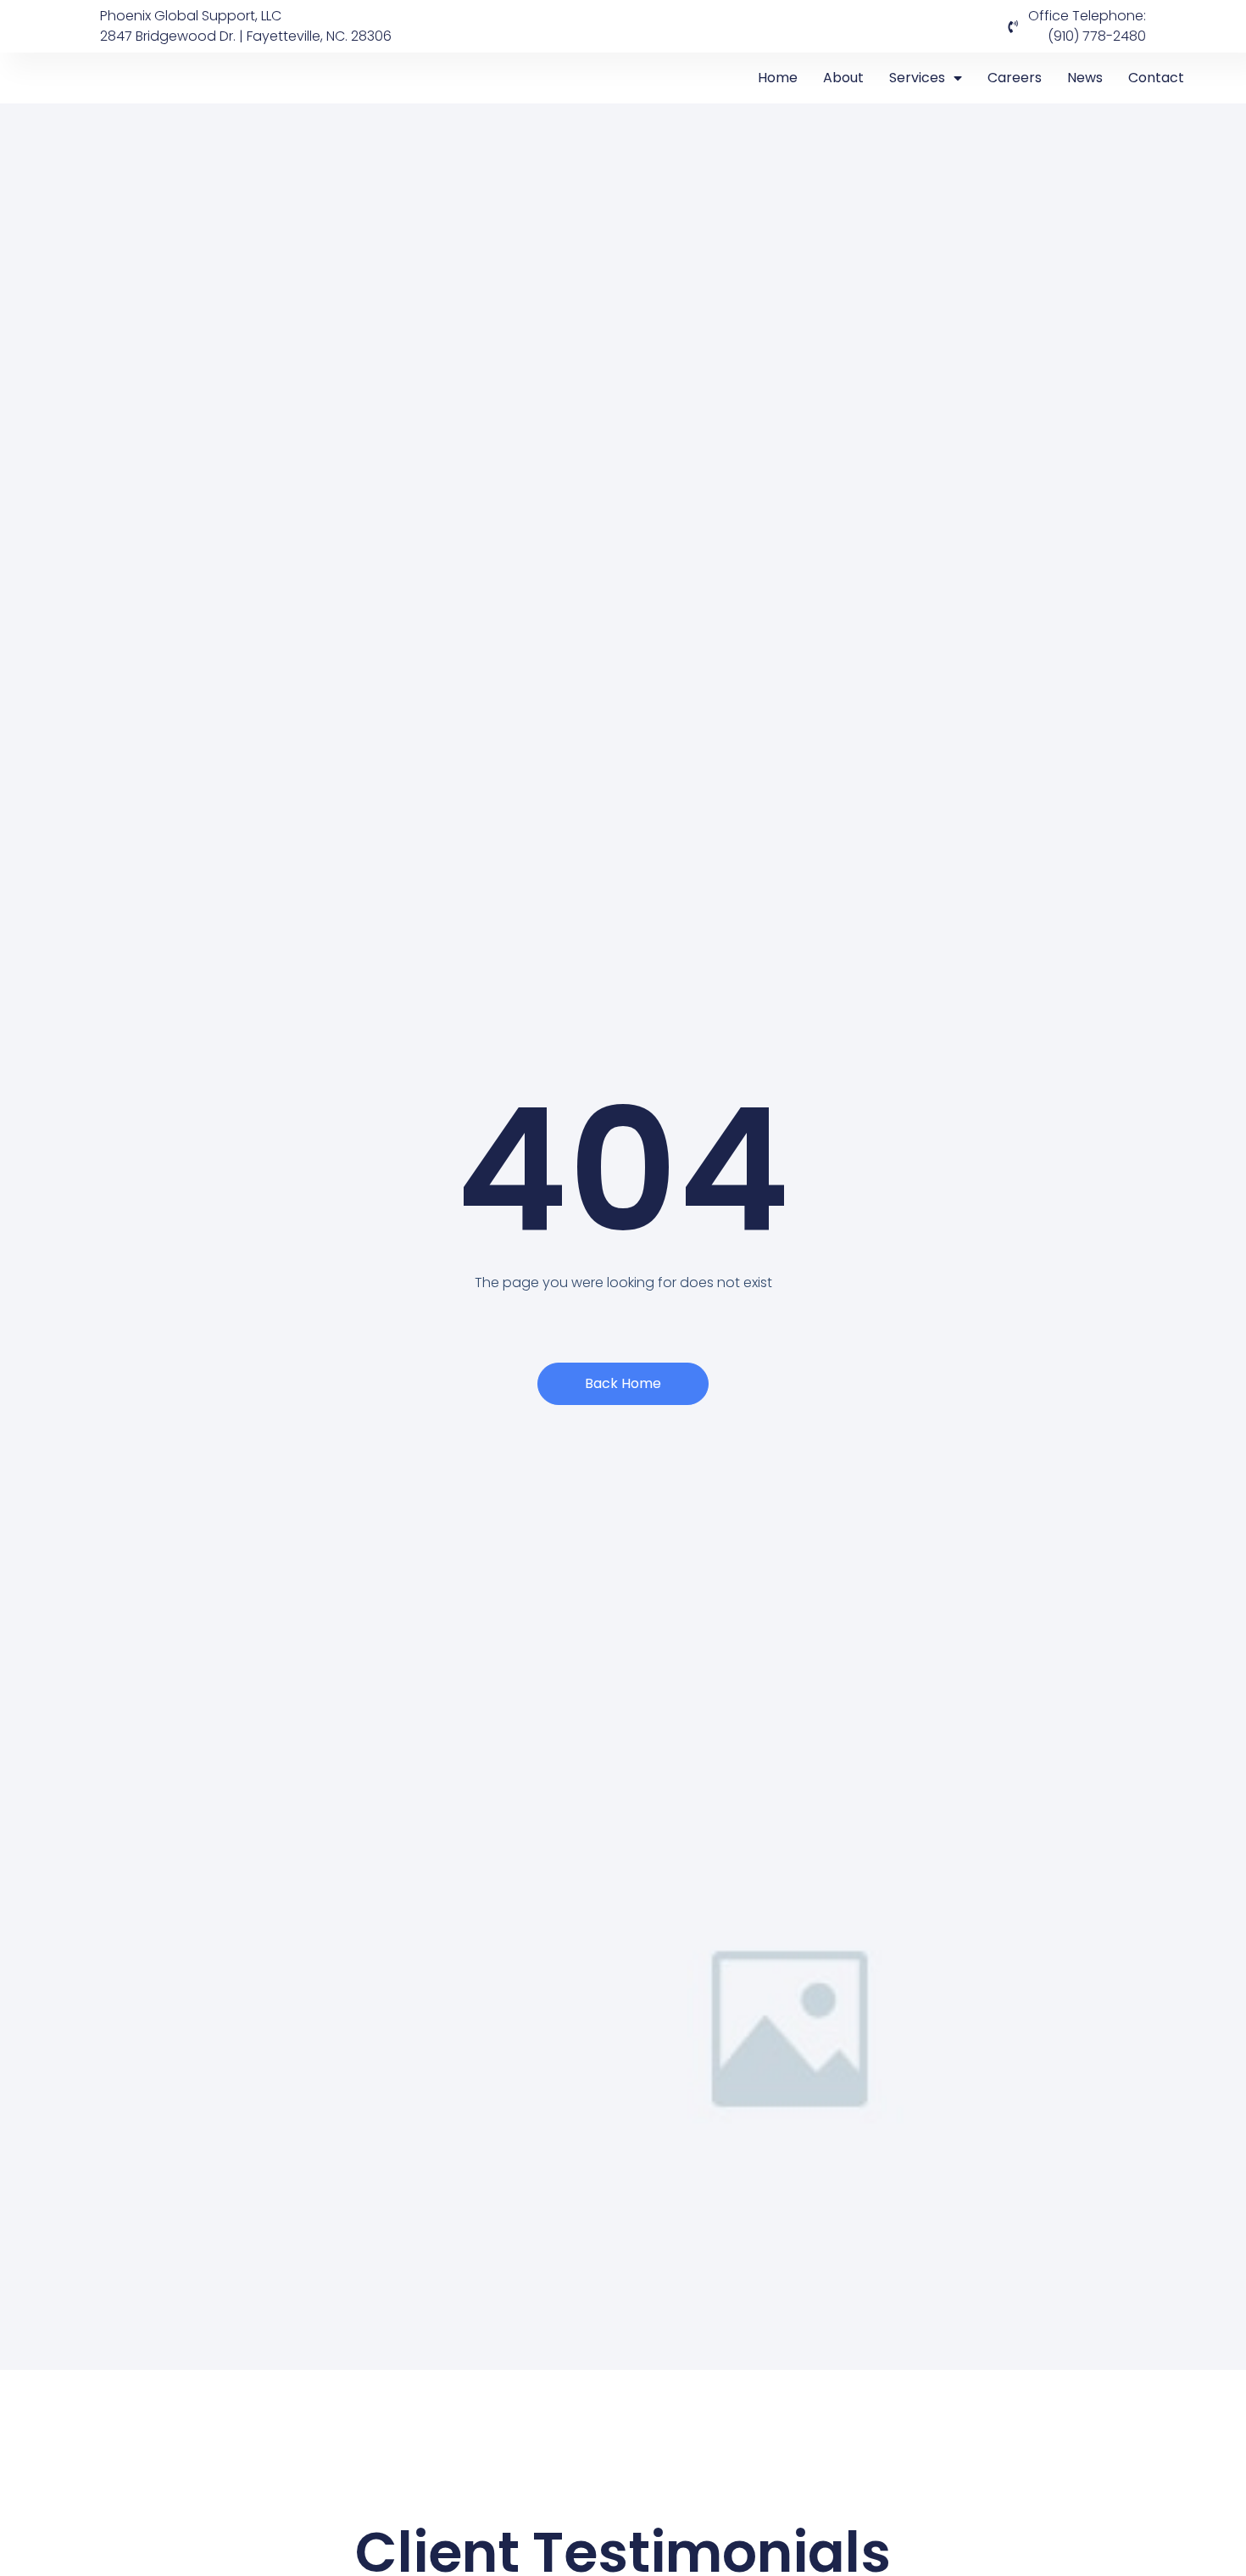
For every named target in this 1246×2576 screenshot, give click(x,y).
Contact (1156, 78)
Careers (1015, 78)
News (1085, 78)
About (843, 78)
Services (917, 78)
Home (778, 78)
